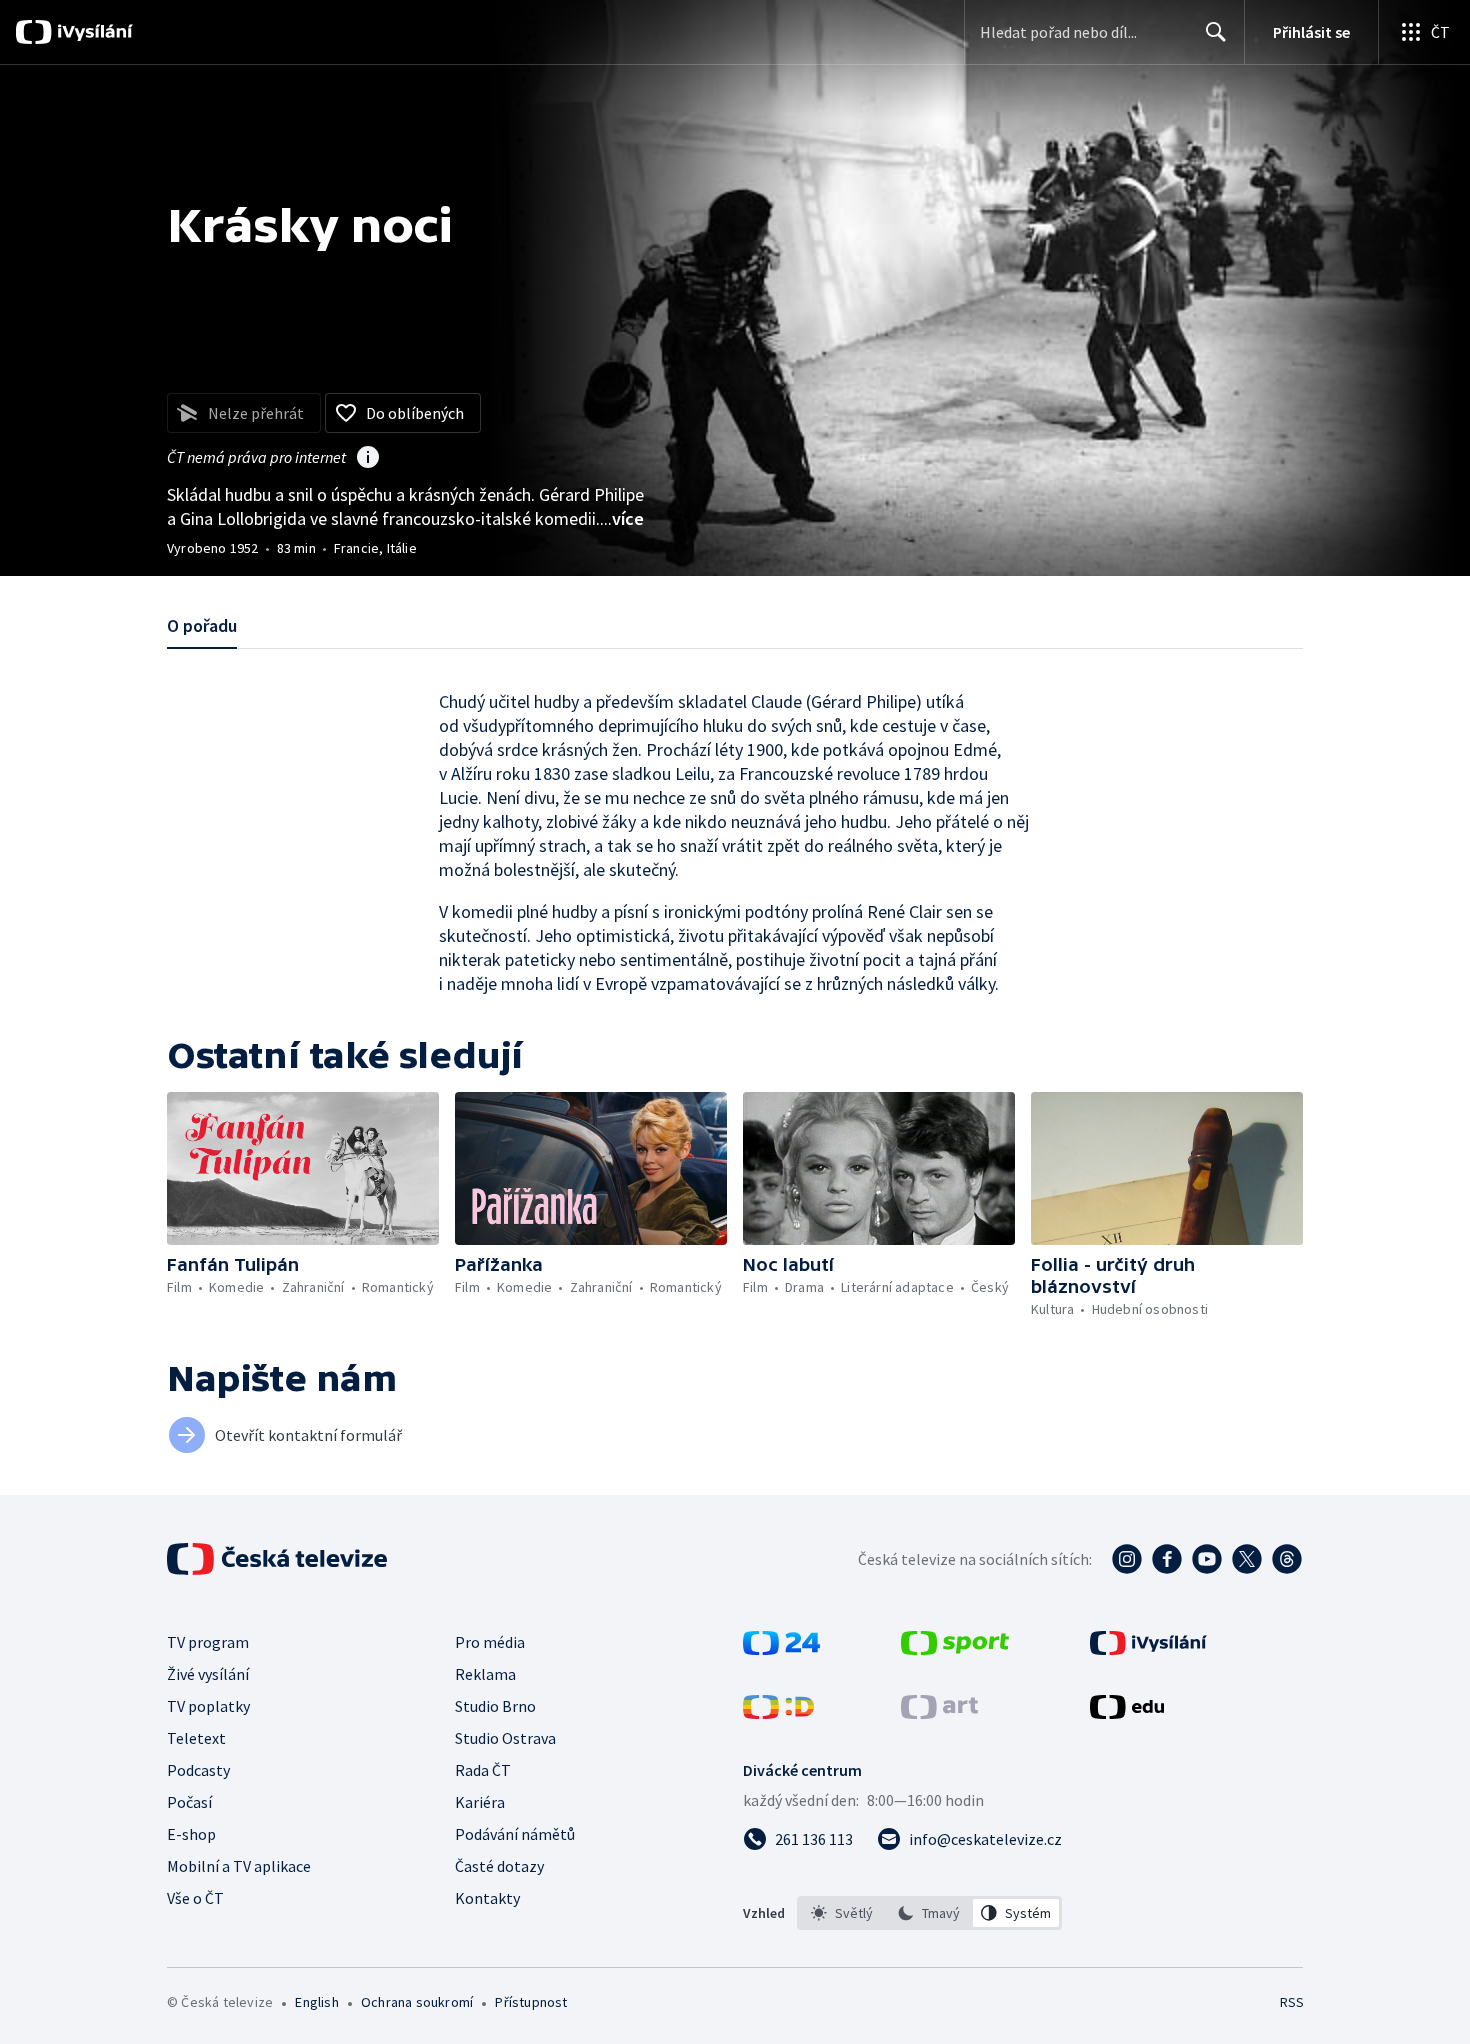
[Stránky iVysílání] (1148, 1649)
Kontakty (487, 1898)
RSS (1292, 2002)
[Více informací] (368, 459)
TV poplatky (208, 1706)
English (316, 2002)
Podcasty (198, 1770)
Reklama (485, 1674)
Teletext (196, 1738)
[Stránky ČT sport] (955, 1649)
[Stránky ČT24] (781, 1649)
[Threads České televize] (1287, 1559)
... (622, 518)
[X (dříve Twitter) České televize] (1247, 1559)
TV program (208, 1642)
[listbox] (929, 1913)
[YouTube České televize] (1207, 1559)
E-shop (191, 1834)
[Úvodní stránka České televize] (279, 1559)
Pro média (490, 1642)
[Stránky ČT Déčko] (778, 1713)
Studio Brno (495, 1706)
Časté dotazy (499, 1866)
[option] (842, 1913)
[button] (303, 1168)
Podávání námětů (515, 1834)
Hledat (1216, 32)
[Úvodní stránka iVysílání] (92, 32)
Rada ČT (483, 1770)
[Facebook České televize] (1167, 1559)
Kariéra (480, 1802)
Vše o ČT (195, 1898)
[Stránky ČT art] (939, 1713)
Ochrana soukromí (417, 2002)
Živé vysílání (208, 1674)
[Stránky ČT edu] (1127, 1713)
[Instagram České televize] (1127, 1559)
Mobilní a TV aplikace (239, 1866)
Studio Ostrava (505, 1738)
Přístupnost (531, 2002)
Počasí (189, 1802)
